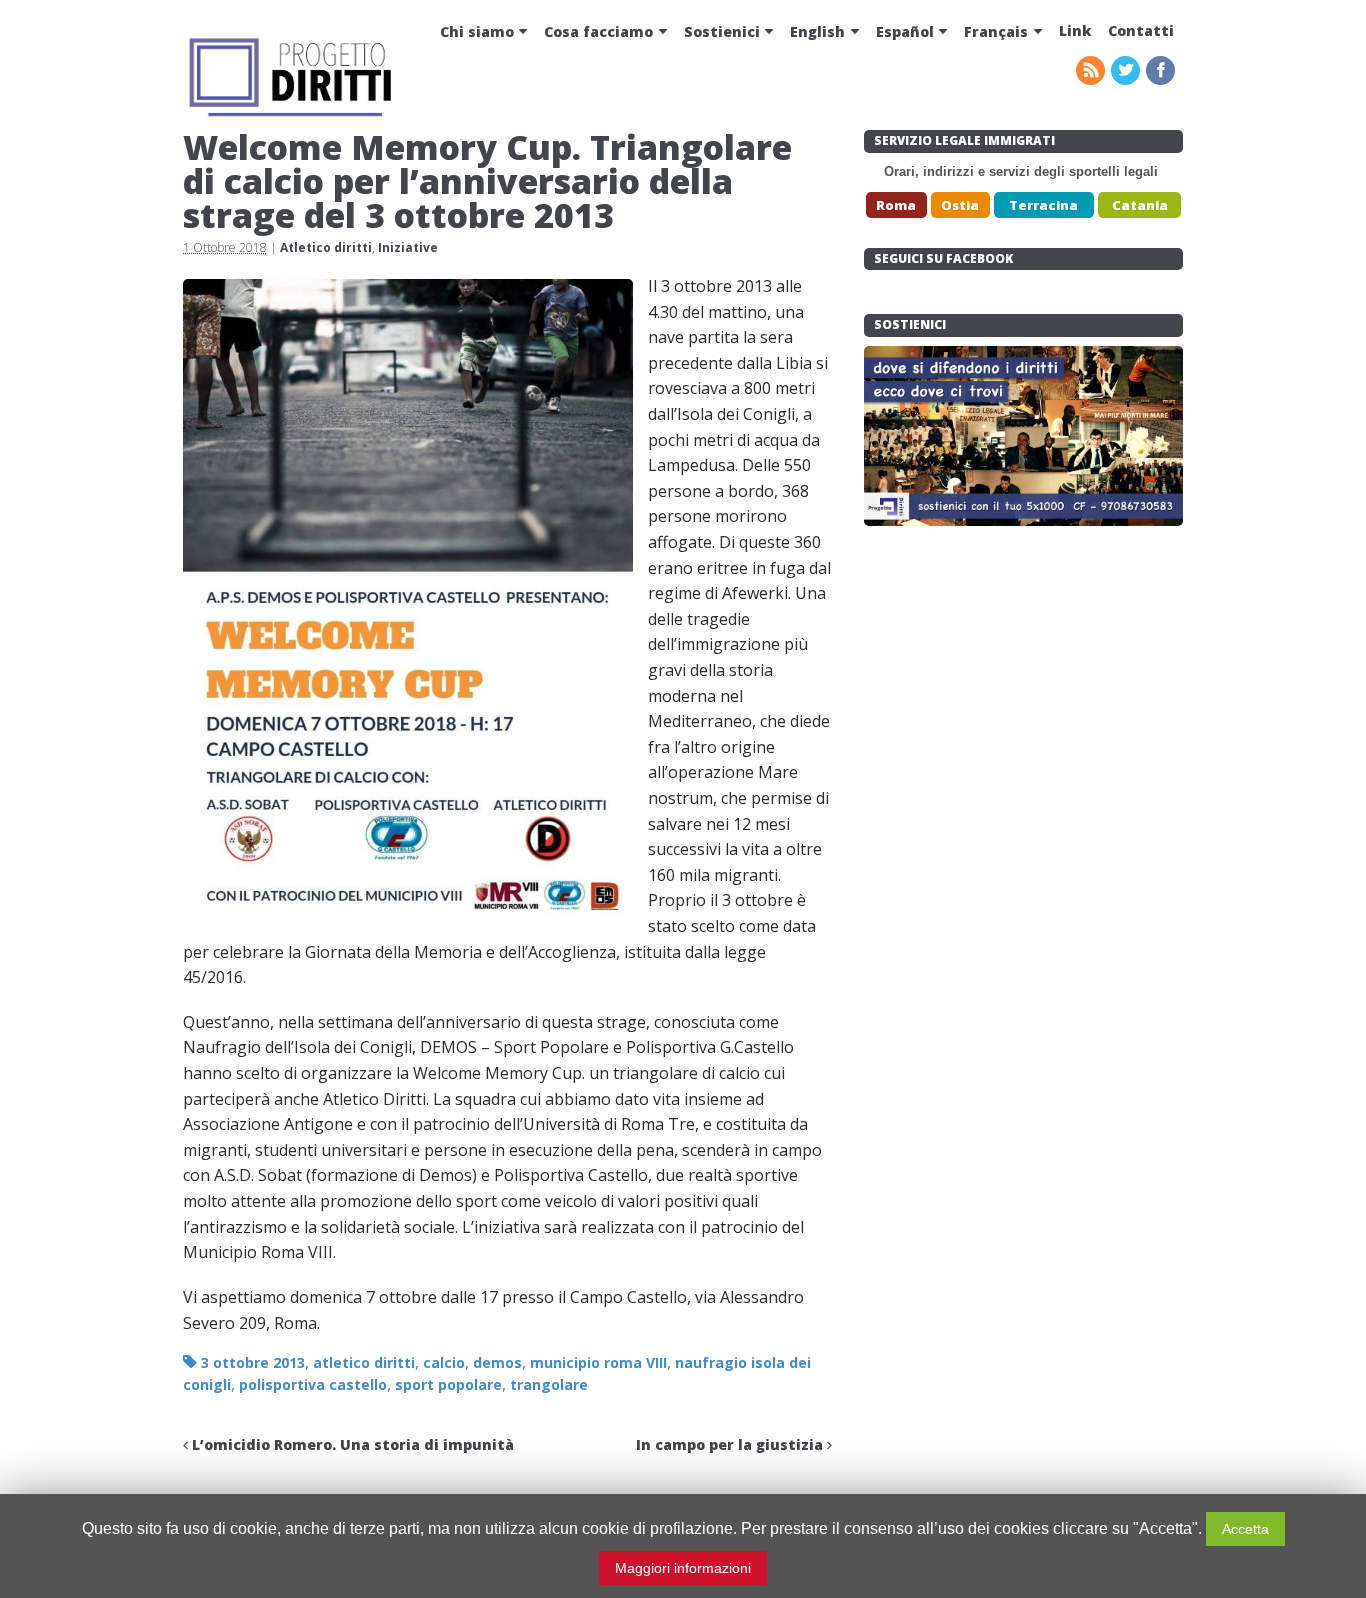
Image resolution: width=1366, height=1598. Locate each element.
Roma (896, 205)
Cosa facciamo (598, 31)
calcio (444, 1362)
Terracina (1043, 205)
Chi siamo (477, 31)
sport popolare (448, 1384)
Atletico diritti (326, 247)
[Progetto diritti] (293, 114)
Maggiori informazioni (683, 1568)
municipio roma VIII (598, 1362)
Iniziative (408, 247)
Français (996, 31)
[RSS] (1092, 71)
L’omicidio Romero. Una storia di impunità (351, 1444)
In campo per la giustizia (731, 1444)
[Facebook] (1162, 71)
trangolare (549, 1384)
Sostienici (722, 31)
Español (905, 31)
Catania (1140, 205)
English (817, 31)
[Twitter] (1127, 71)
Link (1075, 30)
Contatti (1141, 30)
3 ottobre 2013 (253, 1362)
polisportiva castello (313, 1384)
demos (497, 1362)
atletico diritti (364, 1362)
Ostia (960, 205)
